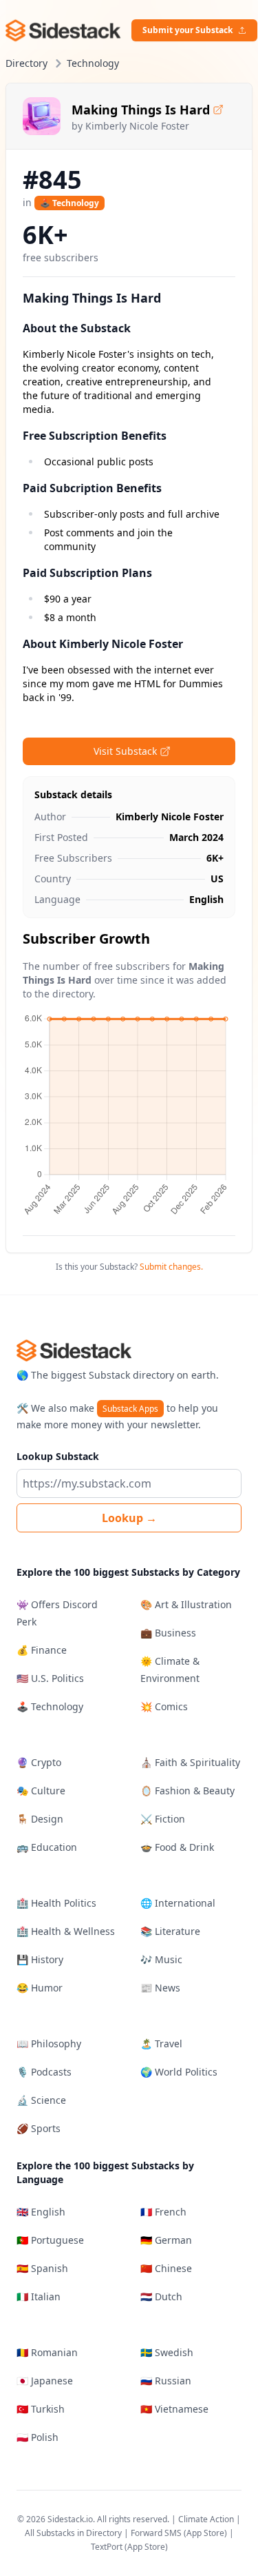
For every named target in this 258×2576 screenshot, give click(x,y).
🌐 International (178, 1903)
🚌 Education (47, 1847)
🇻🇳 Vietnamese (174, 2409)
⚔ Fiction (163, 1819)
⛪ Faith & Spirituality (190, 1762)
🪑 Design (40, 1819)
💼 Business (168, 1633)
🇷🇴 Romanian (47, 2352)
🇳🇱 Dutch (161, 2296)
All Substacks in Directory (73, 2533)
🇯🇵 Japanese (45, 2381)
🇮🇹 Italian (39, 2296)
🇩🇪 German (166, 2240)
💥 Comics (164, 1706)
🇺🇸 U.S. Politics (50, 1678)
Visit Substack (125, 751)
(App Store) (206, 2533)
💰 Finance (42, 1650)
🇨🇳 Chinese (166, 2268)
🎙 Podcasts (44, 2072)
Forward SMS (156, 2533)
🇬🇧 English (41, 2212)
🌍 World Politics (179, 2072)
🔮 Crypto (39, 1762)
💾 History (40, 1959)
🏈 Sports (39, 2128)
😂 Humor (40, 1988)
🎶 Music (161, 1959)
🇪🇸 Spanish (42, 2268)
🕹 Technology (69, 203)
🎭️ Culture (41, 1791)
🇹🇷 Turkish (41, 2409)
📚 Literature (170, 1931)
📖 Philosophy (49, 2043)
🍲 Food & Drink (177, 1847)
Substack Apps (130, 1409)
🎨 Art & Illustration (186, 1604)
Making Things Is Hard (141, 110)
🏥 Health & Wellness (66, 1931)
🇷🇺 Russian (166, 2381)
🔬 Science (41, 2100)
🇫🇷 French (163, 2212)
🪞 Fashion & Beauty (187, 1791)
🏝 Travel (161, 2043)
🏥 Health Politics (56, 1903)
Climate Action (206, 2519)
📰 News (160, 1988)
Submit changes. (171, 1267)
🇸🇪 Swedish (167, 2352)
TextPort (107, 2547)
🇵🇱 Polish (37, 2437)
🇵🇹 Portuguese (50, 2240)
